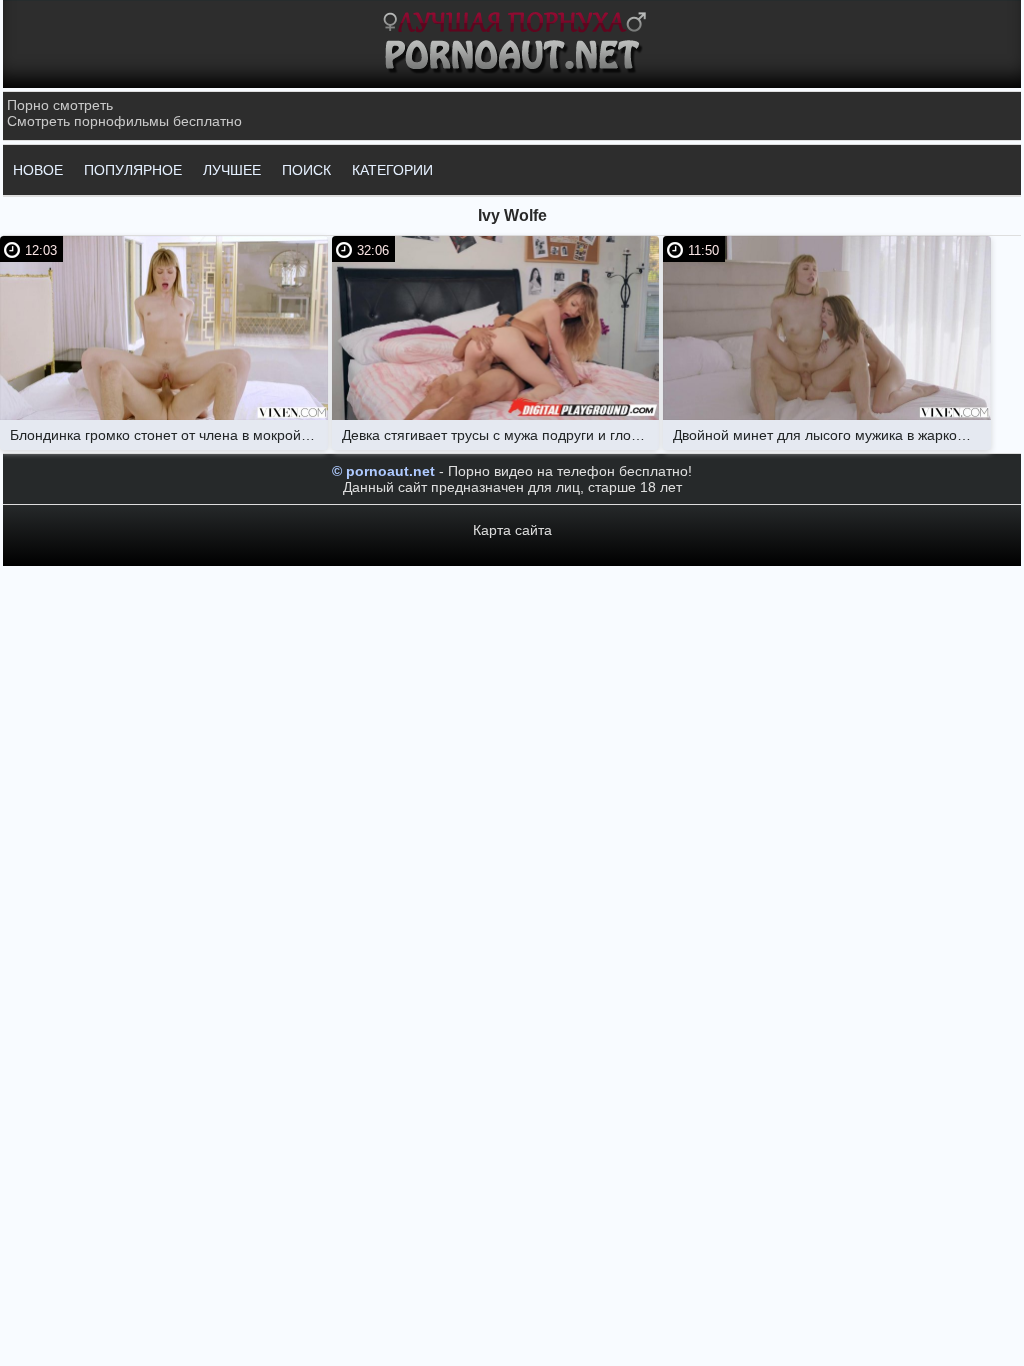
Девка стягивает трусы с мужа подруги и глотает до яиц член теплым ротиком (501, 435)
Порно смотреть (60, 105)
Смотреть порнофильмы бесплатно (124, 121)
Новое (38, 170)
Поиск (306, 170)
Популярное (133, 170)
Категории (392, 170)
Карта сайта (512, 530)
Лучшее (232, 170)
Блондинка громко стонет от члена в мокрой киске (169, 435)
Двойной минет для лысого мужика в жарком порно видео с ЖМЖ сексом (832, 435)
